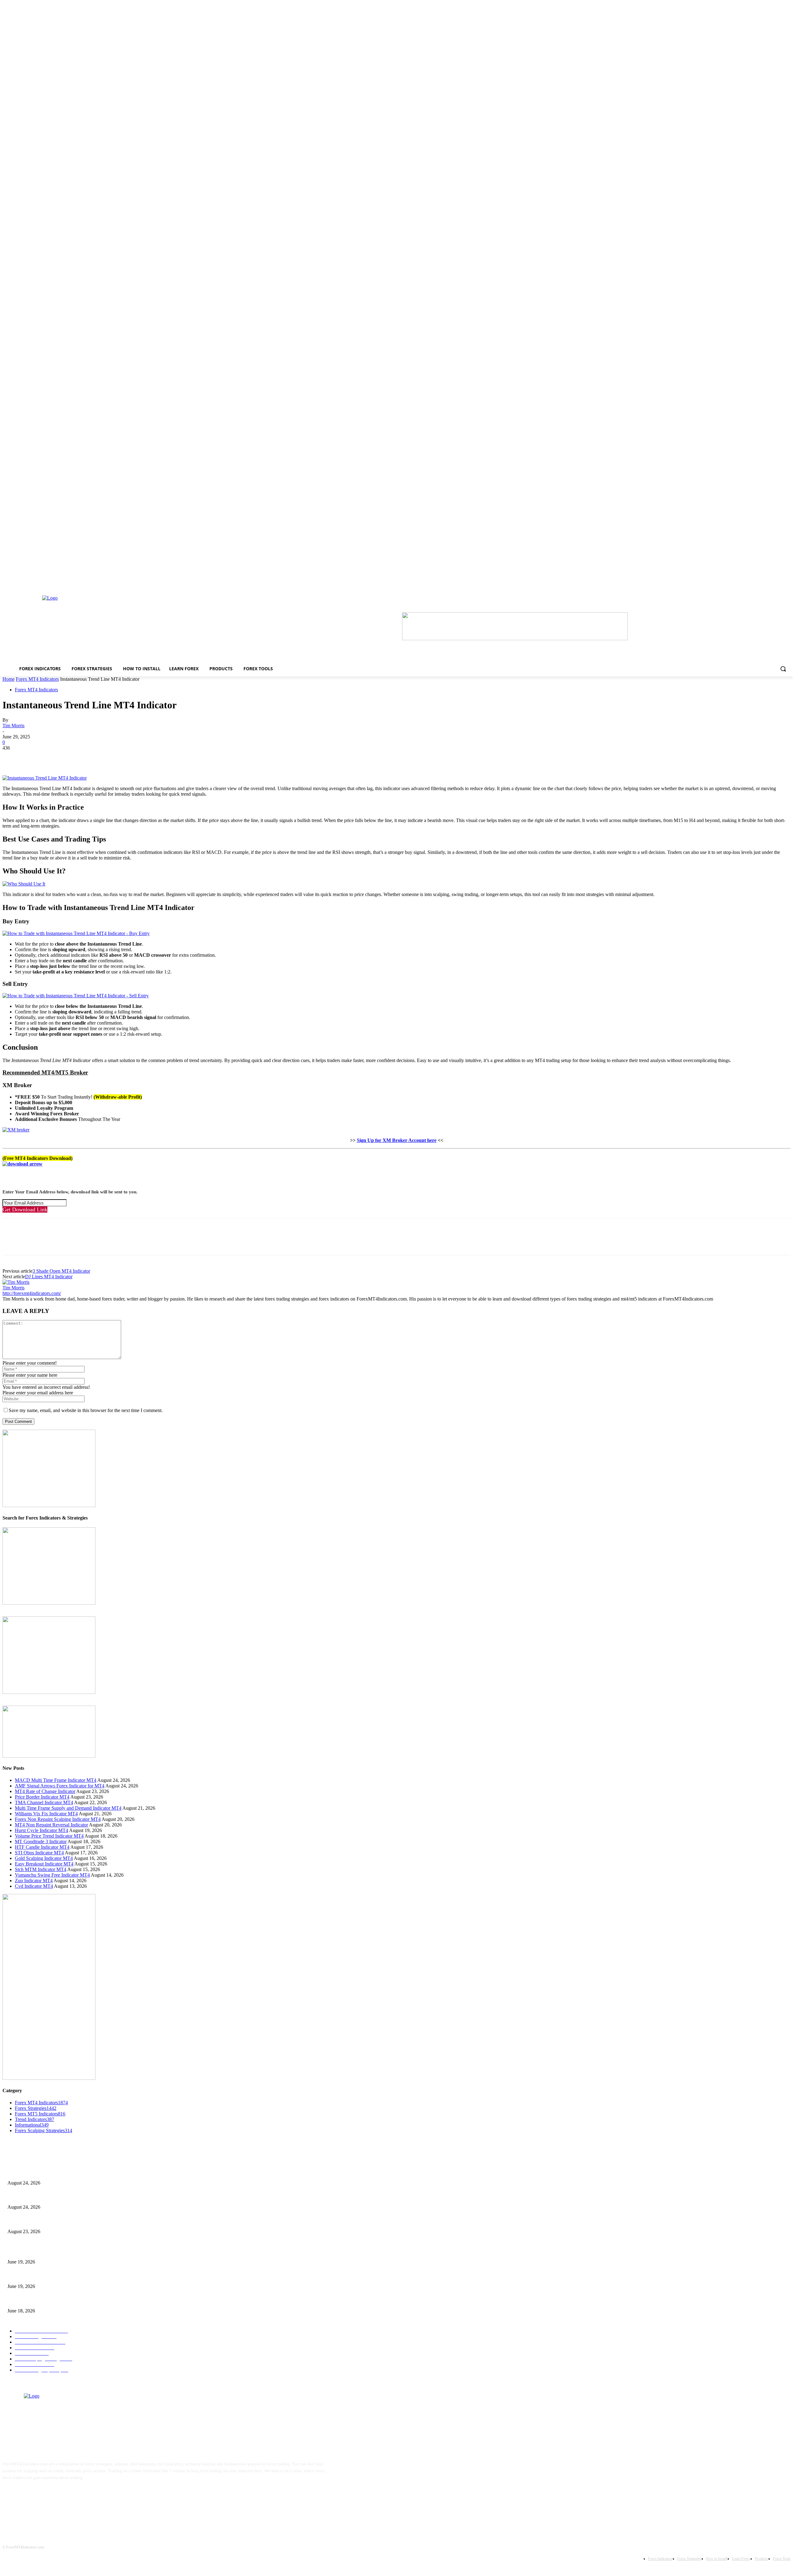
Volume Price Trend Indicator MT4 (49, 1836)
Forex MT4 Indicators (37, 679)
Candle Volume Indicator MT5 (34, 2276)
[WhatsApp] (80, 757)
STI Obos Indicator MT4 (39, 1853)
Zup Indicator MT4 (34, 1881)
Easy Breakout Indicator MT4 (44, 1864)
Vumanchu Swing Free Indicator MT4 (52, 1875)
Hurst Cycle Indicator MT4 (42, 1830)
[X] (35, 757)
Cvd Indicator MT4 (34, 1886)
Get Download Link (25, 1209)
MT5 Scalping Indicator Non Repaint (40, 2300)
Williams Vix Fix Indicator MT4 (46, 1814)
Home (9, 679)
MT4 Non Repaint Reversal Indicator (51, 1825)
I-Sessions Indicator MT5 (30, 2252)
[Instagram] (30, 2497)
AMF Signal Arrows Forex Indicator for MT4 (60, 1786)
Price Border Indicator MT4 (42, 1797)
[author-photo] (16, 1282)
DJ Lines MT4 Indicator (49, 1277)
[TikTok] (49, 2497)
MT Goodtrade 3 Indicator (41, 1841)
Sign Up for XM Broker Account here (397, 1140)
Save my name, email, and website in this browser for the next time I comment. (86, 1410)
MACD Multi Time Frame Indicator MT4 (56, 1780)
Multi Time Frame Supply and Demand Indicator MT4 (68, 1808)
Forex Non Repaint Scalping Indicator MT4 (58, 1819)
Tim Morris (13, 726)
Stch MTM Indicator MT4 (41, 1869)
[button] (783, 669)
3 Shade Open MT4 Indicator (61, 1271)
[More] (102, 757)
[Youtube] (69, 2497)
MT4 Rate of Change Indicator (45, 1791)
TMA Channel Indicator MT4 (44, 1802)
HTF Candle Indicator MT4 (42, 1847)
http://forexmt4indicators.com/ (32, 1293)
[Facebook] (13, 757)
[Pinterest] (57, 757)
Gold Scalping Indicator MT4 (44, 1858)
